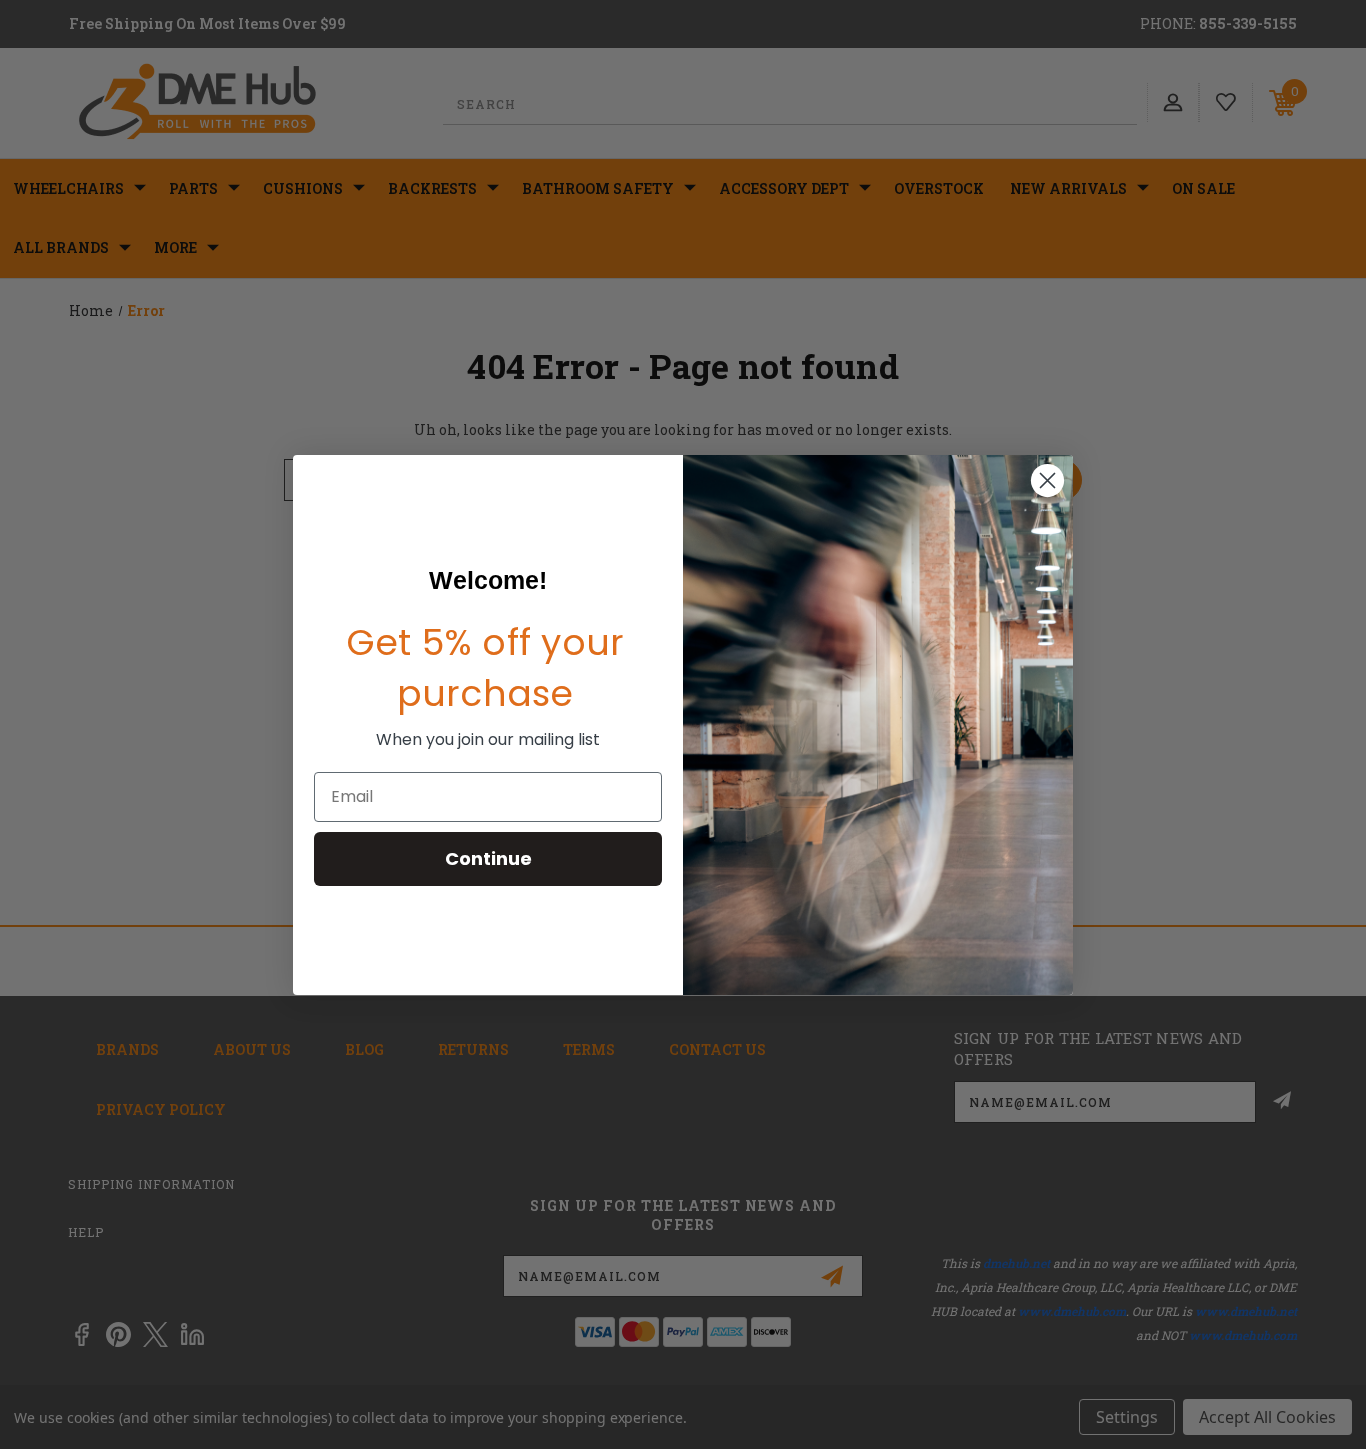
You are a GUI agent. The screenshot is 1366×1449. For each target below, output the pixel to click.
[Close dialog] (1047, 480)
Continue (488, 858)
